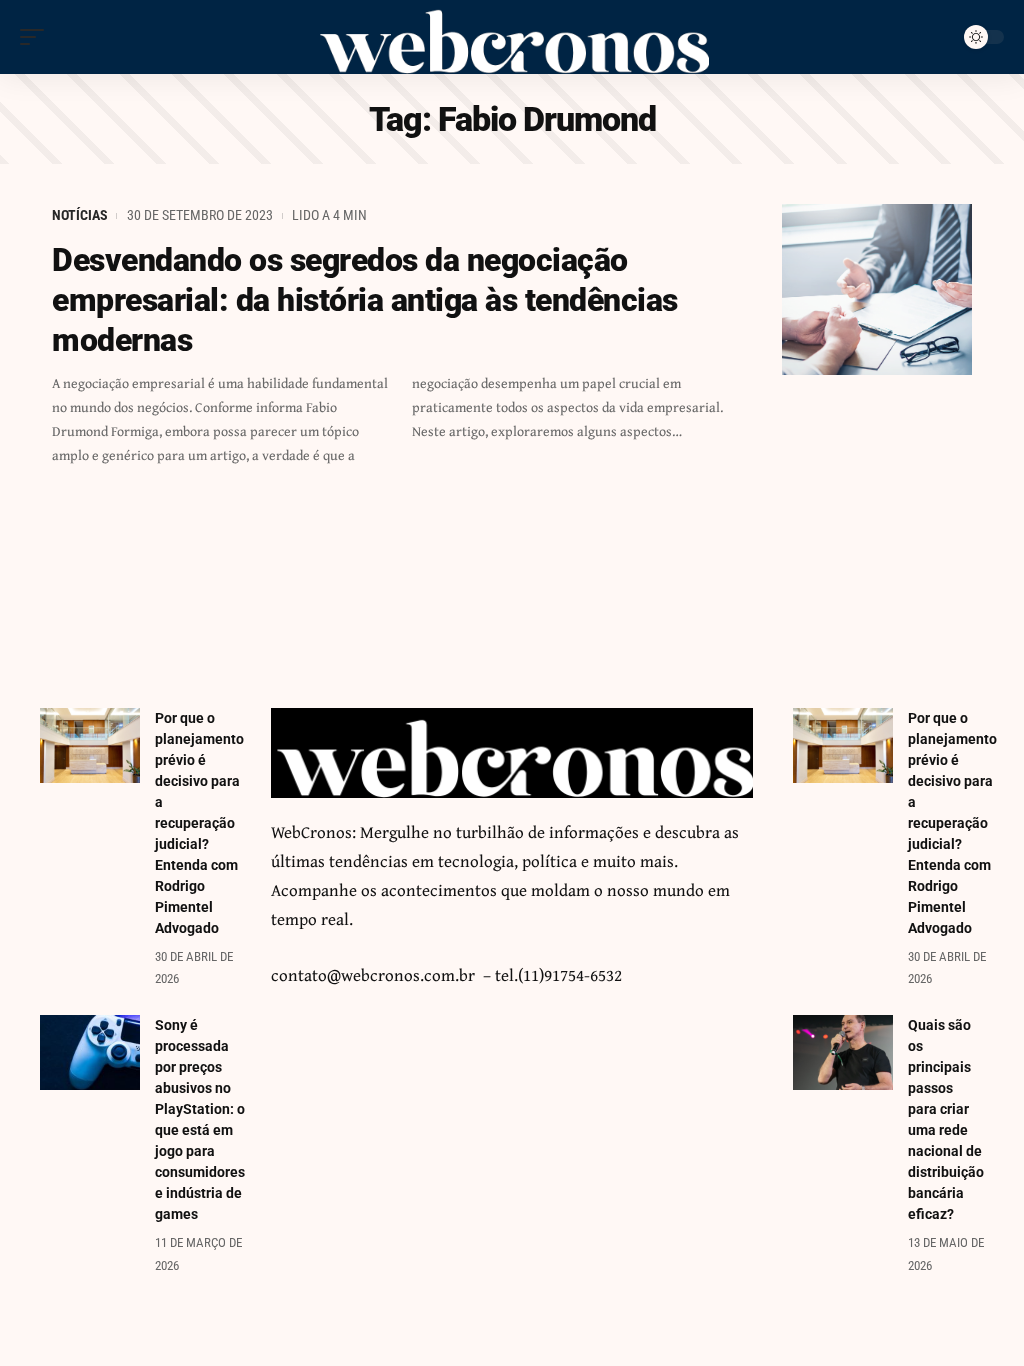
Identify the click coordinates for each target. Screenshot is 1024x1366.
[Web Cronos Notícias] (512, 37)
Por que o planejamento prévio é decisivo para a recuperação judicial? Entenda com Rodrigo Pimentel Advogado (199, 823)
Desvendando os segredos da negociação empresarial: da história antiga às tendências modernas (365, 300)
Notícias (80, 215)
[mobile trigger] (37, 37)
